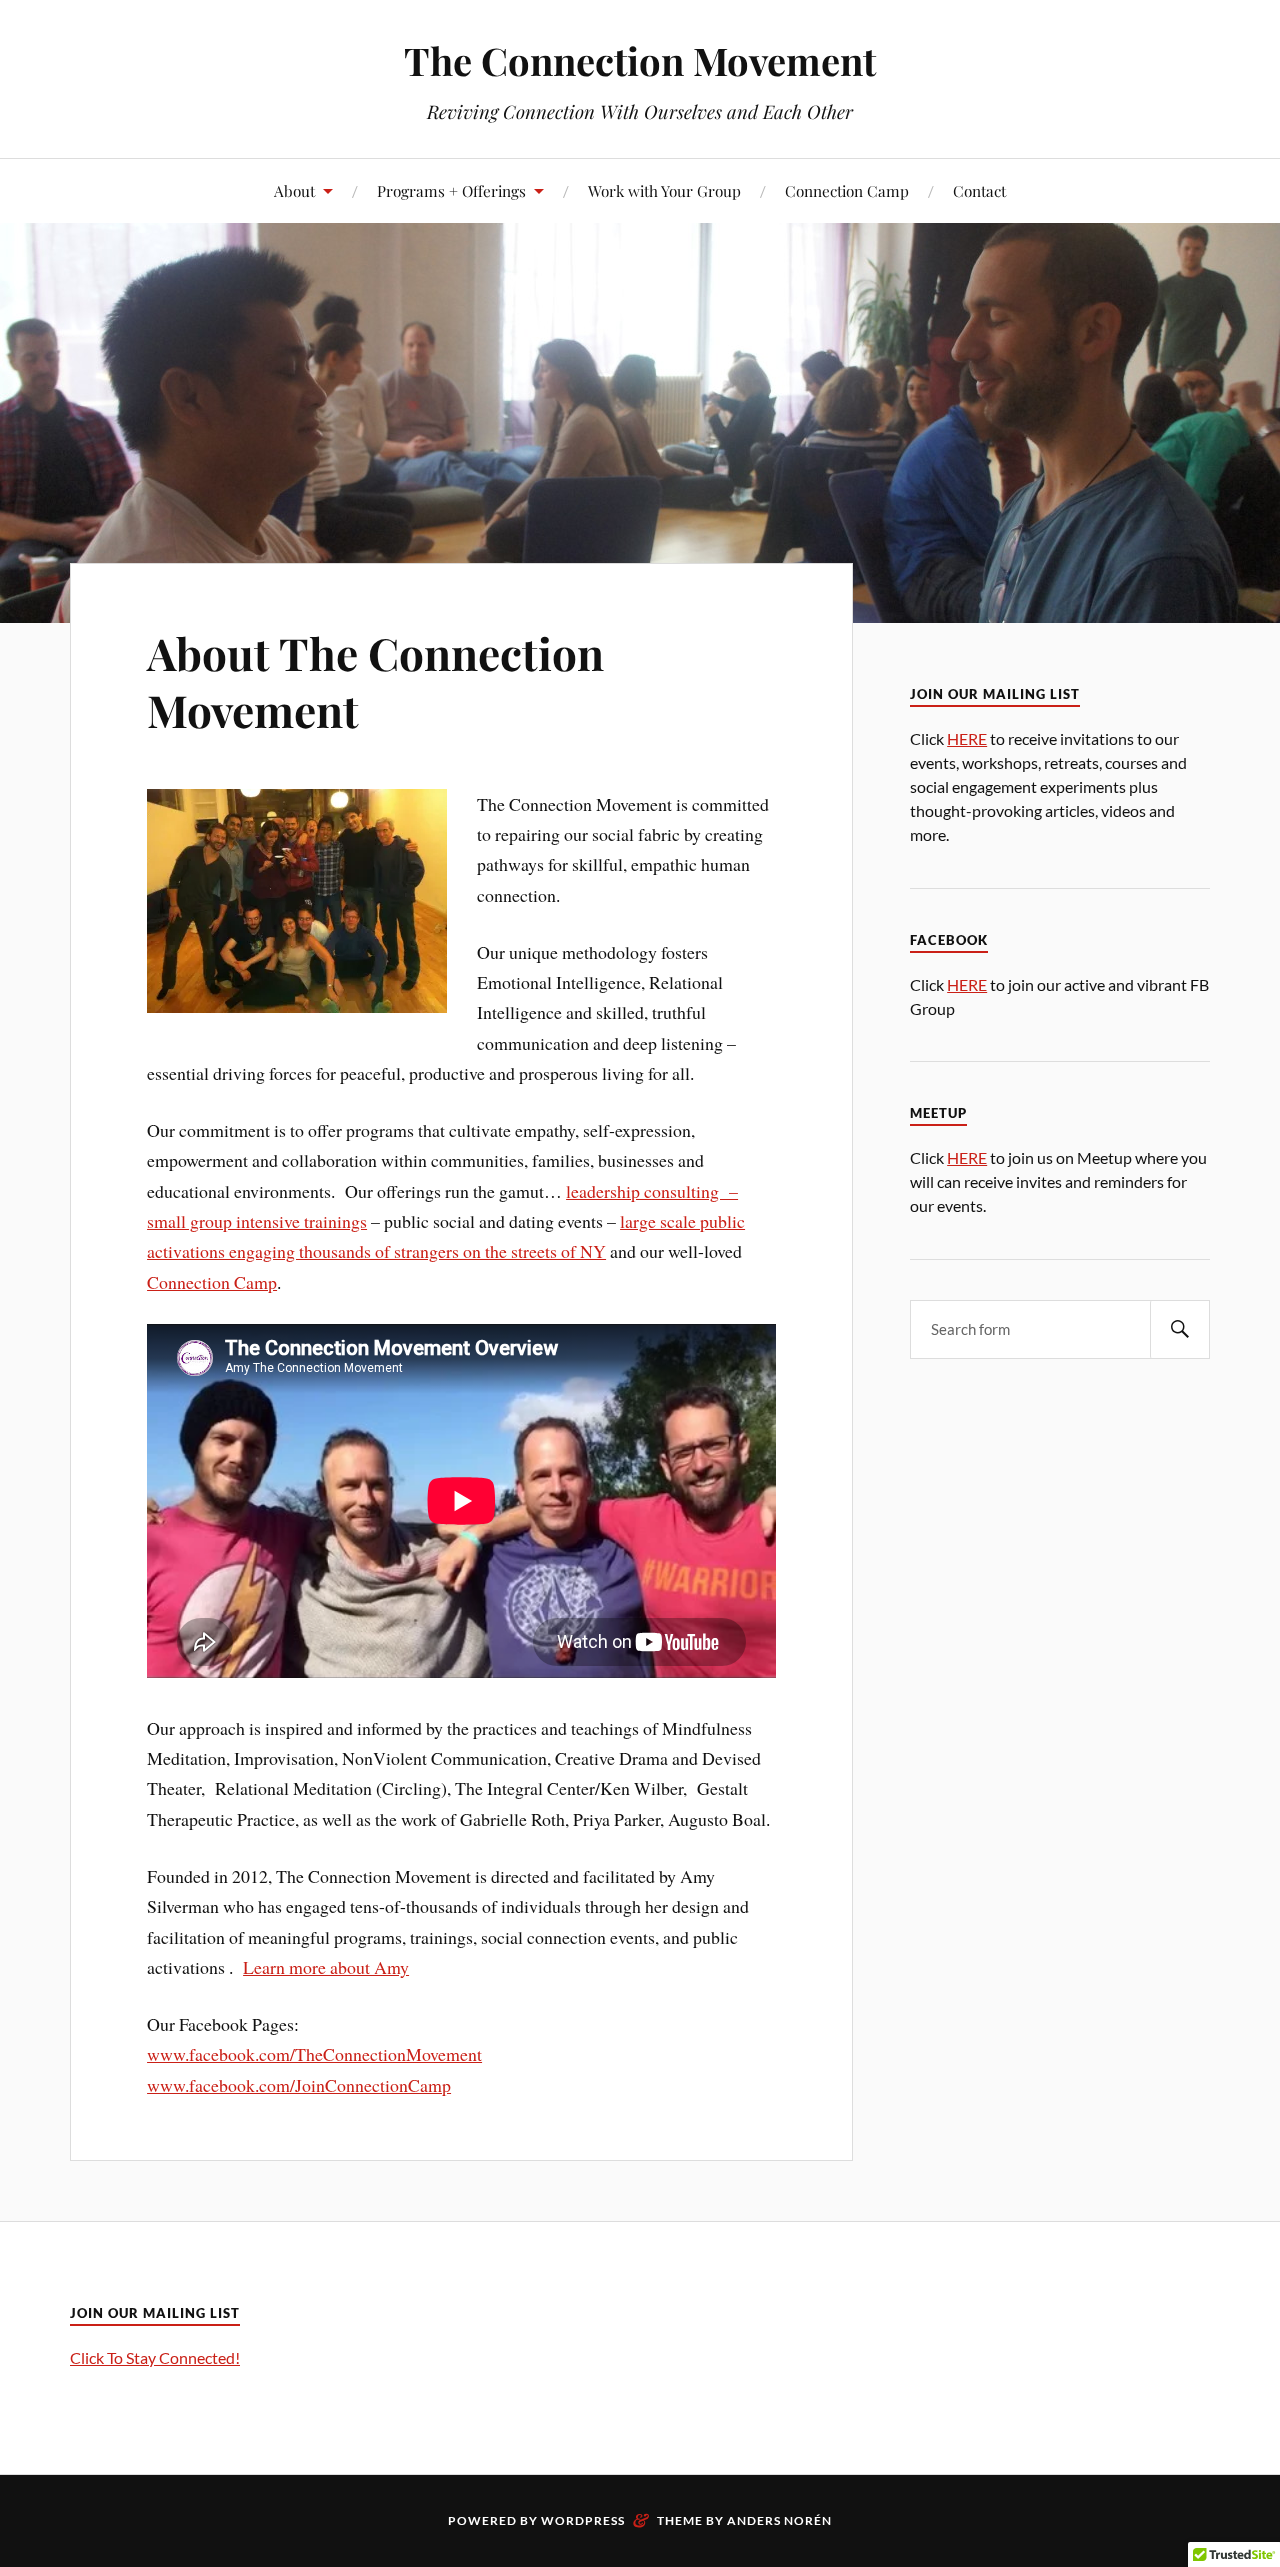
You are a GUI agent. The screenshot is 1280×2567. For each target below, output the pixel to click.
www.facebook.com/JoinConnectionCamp (299, 2085)
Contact (979, 190)
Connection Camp (847, 190)
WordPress (583, 2520)
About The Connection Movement (375, 681)
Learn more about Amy (326, 1967)
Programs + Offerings (451, 190)
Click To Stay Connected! (155, 2357)
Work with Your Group (664, 190)
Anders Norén (779, 2520)
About (294, 190)
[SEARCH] (1180, 1329)
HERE (967, 738)
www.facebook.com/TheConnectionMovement (314, 2054)
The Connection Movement (640, 60)
